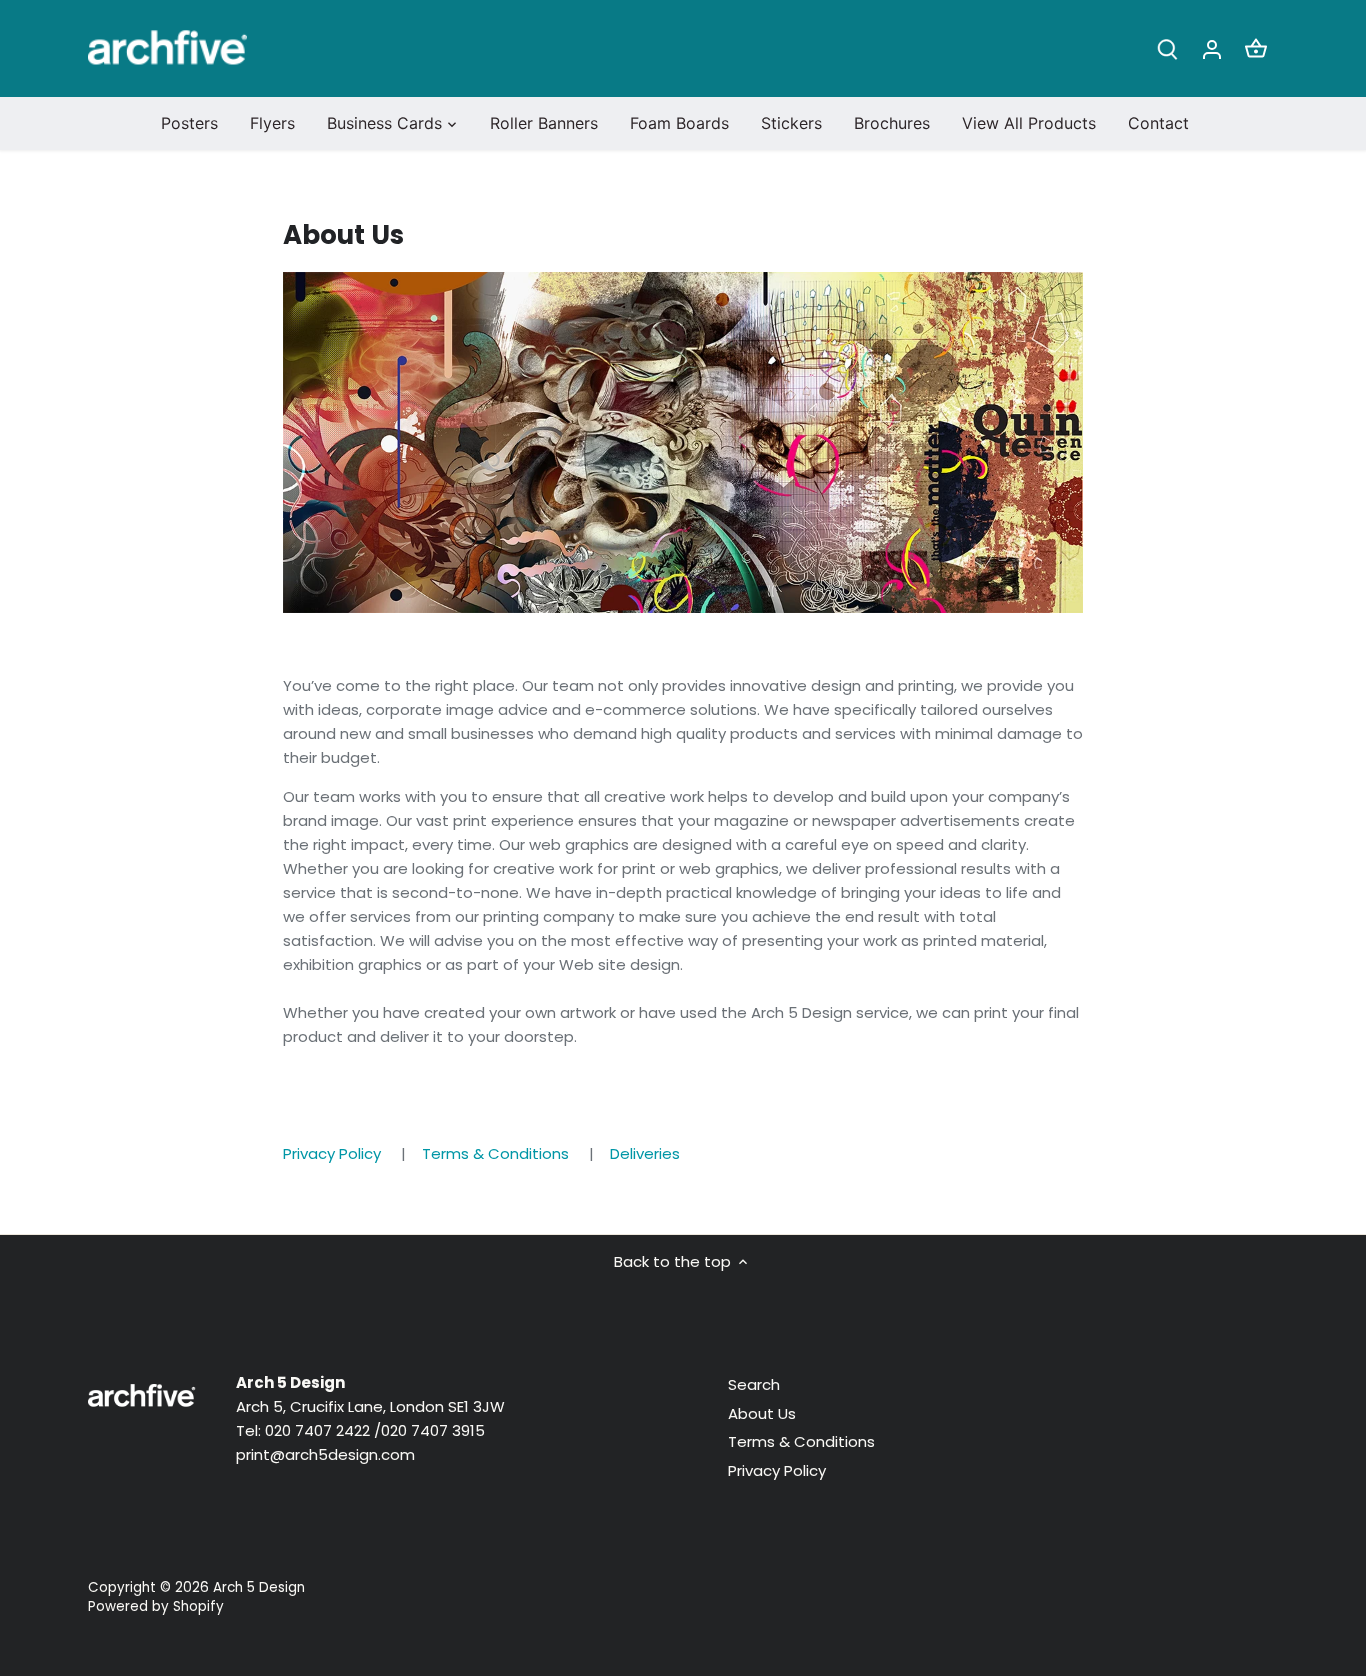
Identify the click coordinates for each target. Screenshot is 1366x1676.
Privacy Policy (332, 1153)
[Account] (1212, 48)
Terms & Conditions (495, 1153)
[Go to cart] (1256, 48)
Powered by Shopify (156, 1606)
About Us (762, 1413)
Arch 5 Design (259, 1587)
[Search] (1168, 48)
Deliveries (645, 1153)
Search (754, 1384)
